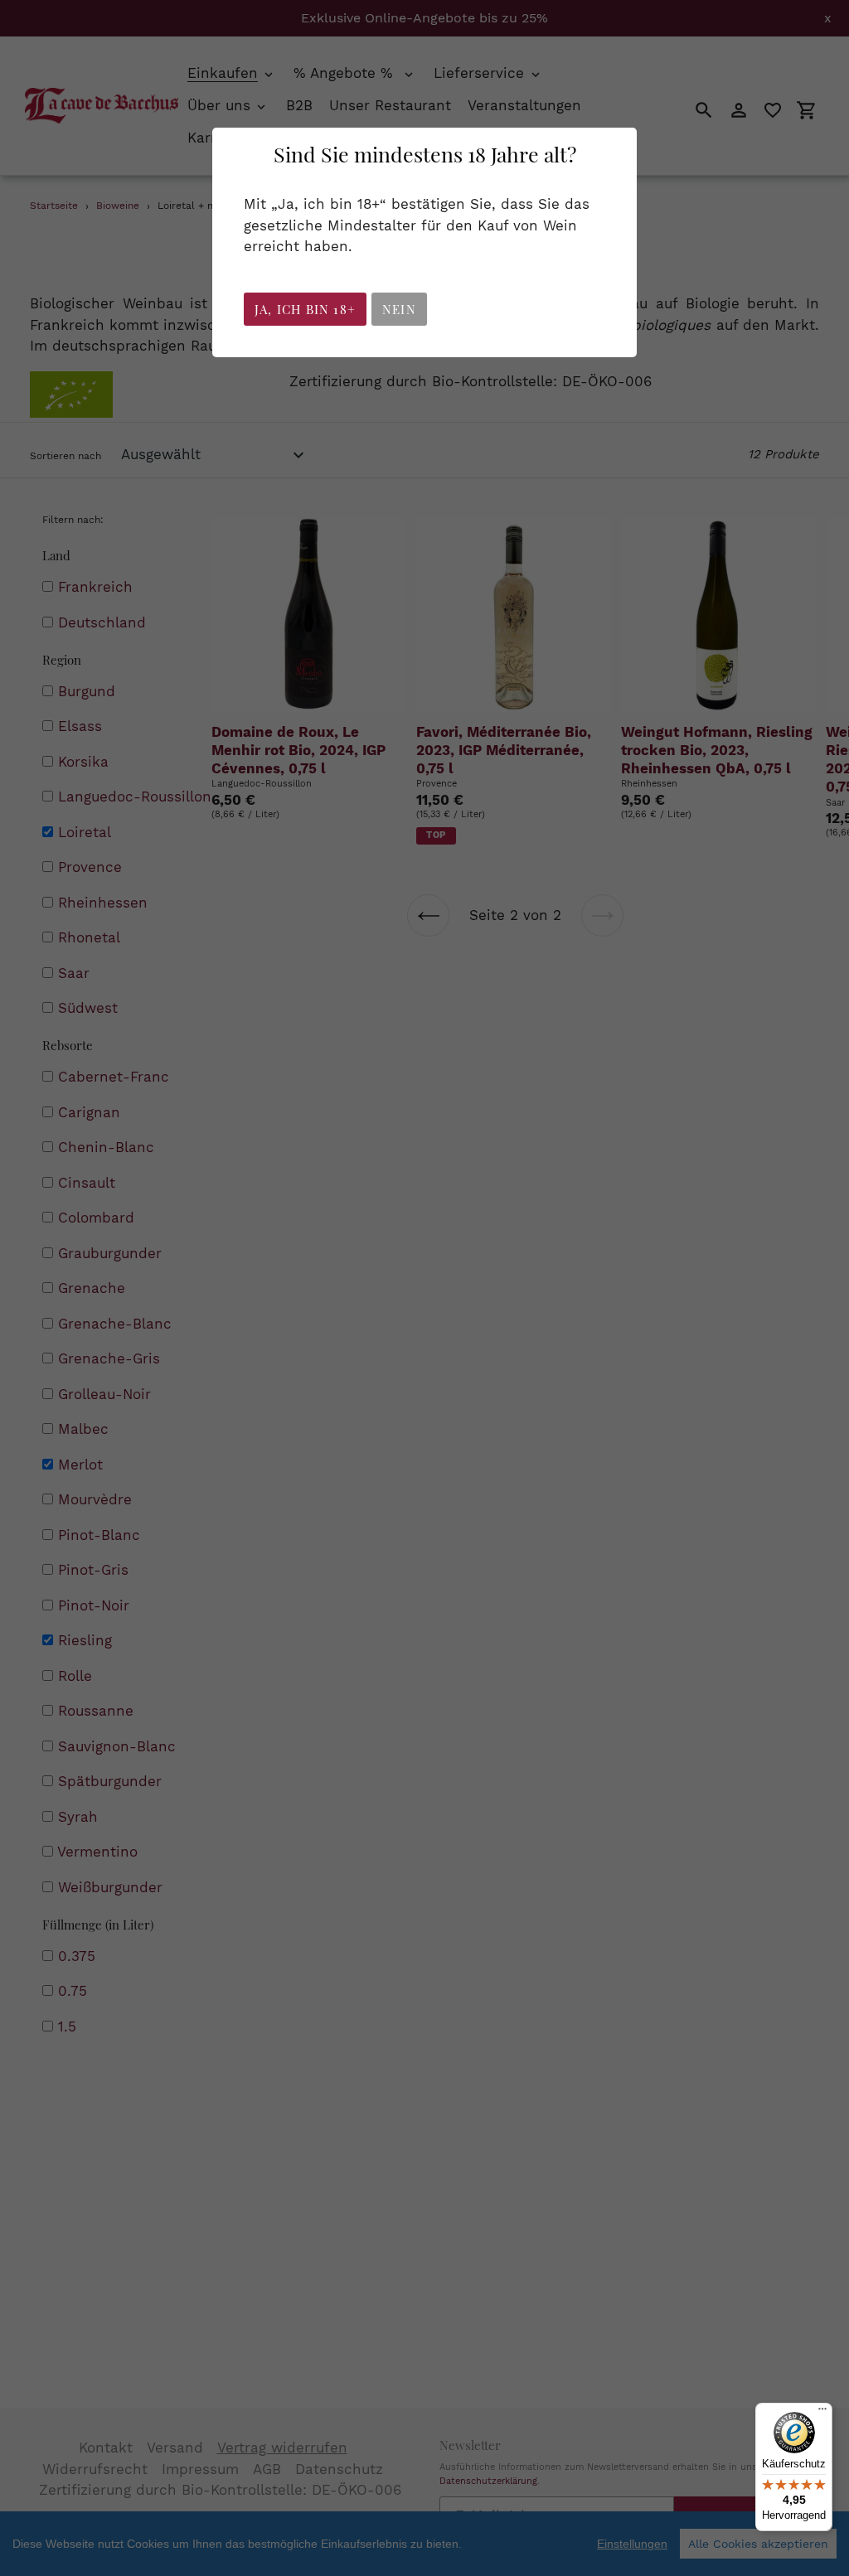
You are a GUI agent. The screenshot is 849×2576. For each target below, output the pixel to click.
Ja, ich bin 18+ (305, 309)
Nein (399, 309)
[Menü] (822, 2413)
